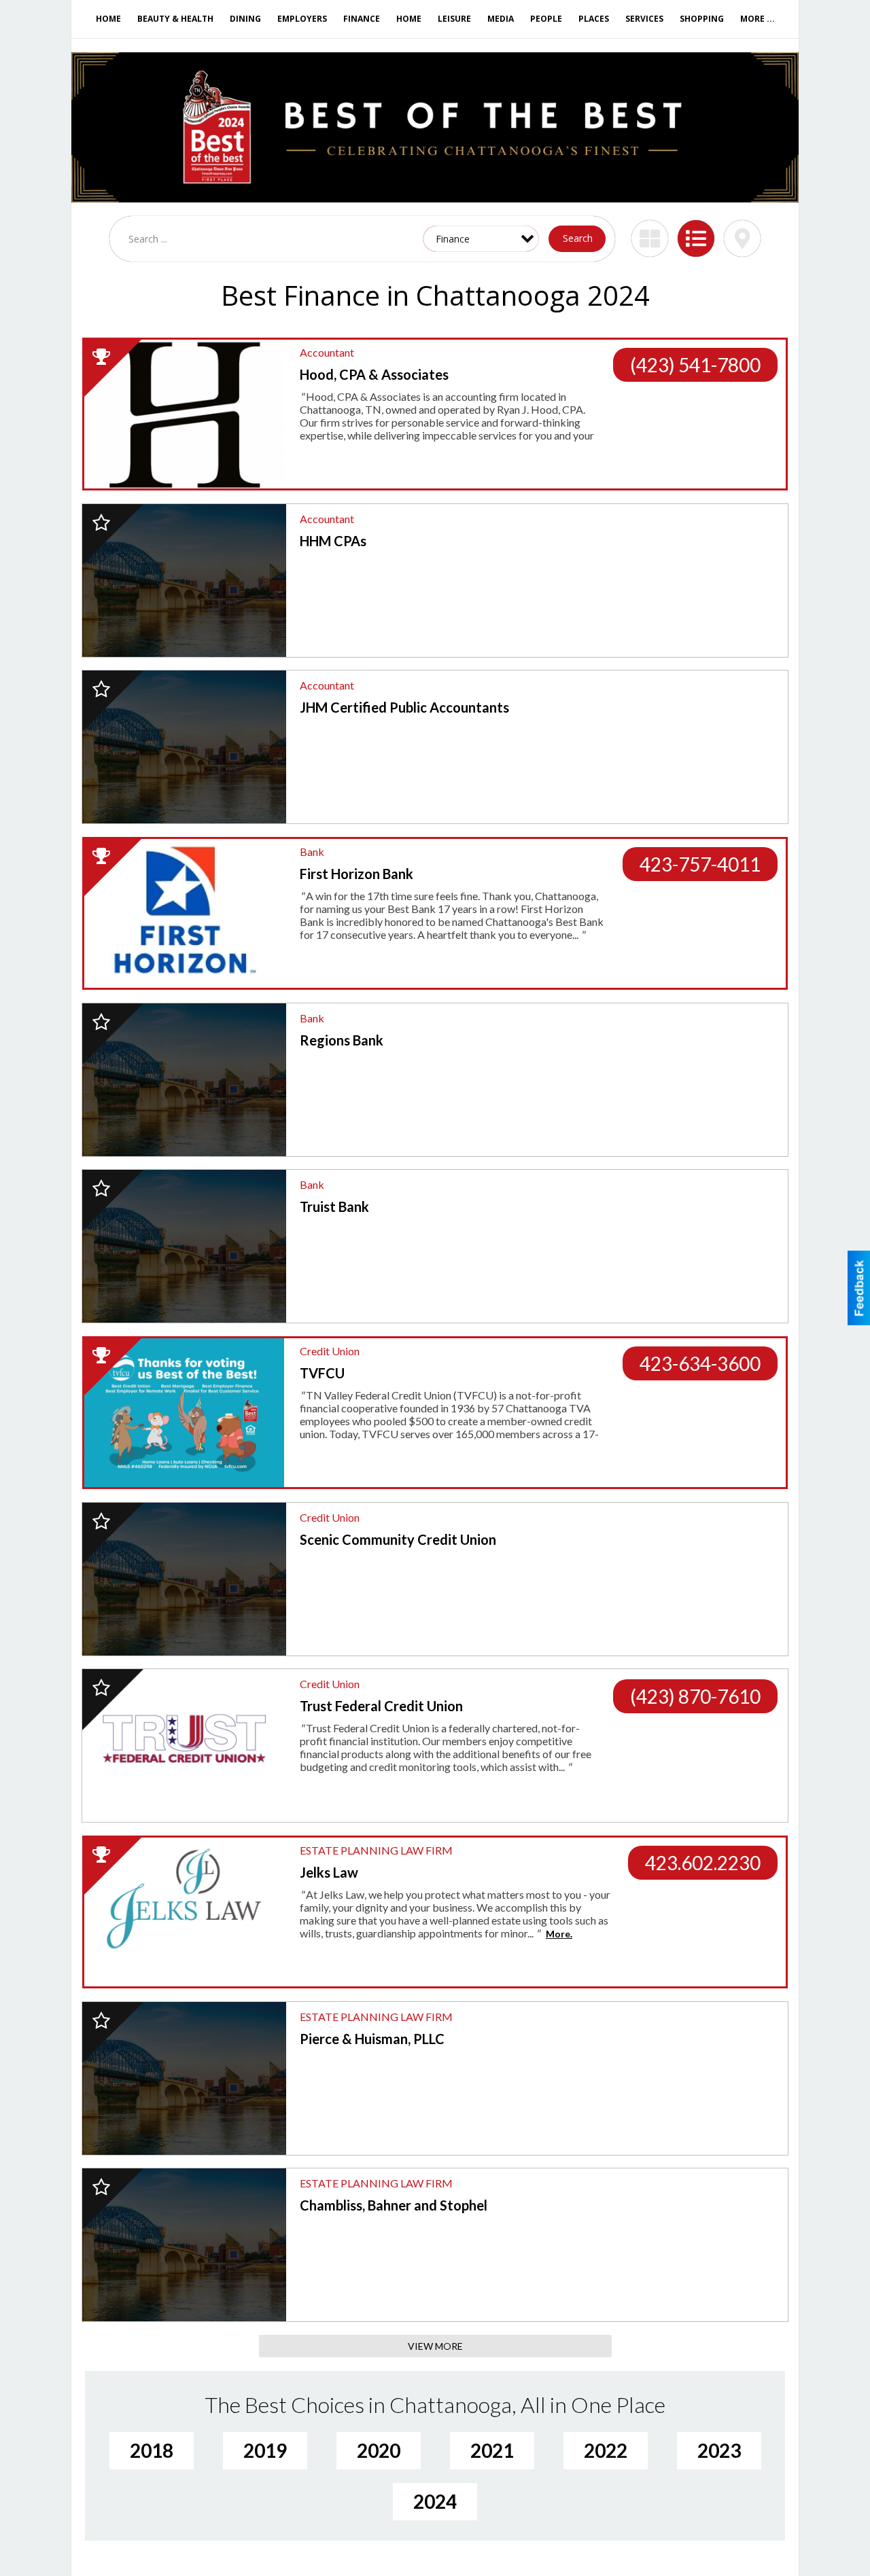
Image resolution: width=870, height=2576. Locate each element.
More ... (758, 19)
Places (594, 19)
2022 (606, 2450)
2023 (719, 2450)
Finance (362, 19)
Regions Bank (342, 1040)
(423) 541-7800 (695, 365)
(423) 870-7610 (695, 1696)
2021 (492, 2450)
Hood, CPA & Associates (374, 374)
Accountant (327, 352)
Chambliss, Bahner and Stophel (394, 2205)
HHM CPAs (333, 541)
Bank (312, 852)
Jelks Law (329, 1872)
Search (578, 238)
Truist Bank (334, 1206)
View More (435, 2346)
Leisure (454, 19)
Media (501, 19)
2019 (265, 2450)
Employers (302, 19)
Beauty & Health (175, 19)
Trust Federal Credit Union (381, 1706)
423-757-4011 (700, 864)
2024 (435, 2501)
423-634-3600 (700, 1363)
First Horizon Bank (356, 874)
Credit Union (330, 1351)
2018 (152, 2450)
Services (644, 19)
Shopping (702, 19)
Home (108, 19)
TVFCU (322, 1373)
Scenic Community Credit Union (398, 1539)
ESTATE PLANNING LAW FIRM (376, 1850)
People (546, 19)
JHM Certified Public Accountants (404, 707)
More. (559, 1934)
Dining (245, 19)
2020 (379, 2450)
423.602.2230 (703, 1863)
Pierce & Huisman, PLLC (372, 2039)
